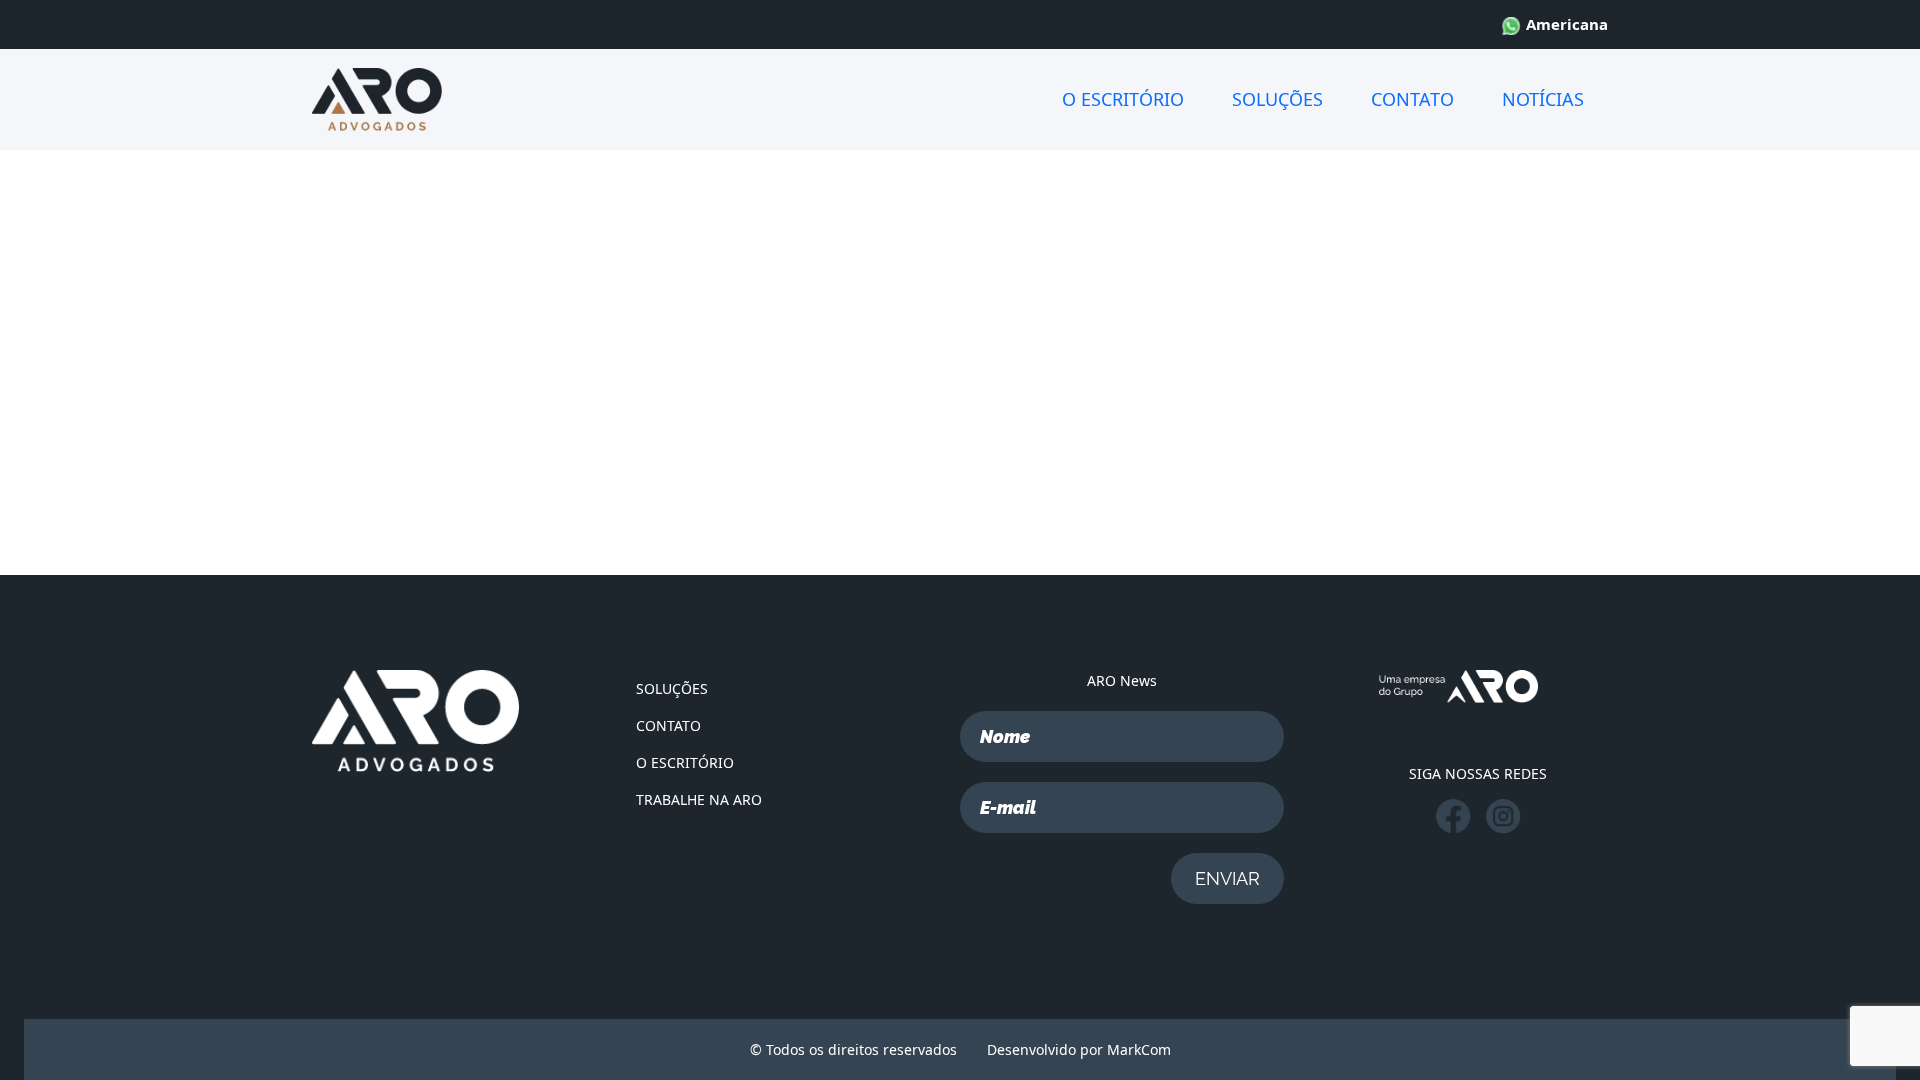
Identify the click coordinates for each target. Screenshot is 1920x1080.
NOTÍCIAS (1543, 99)
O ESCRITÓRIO (1123, 99)
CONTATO (1412, 99)
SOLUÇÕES (1277, 99)
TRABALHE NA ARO (699, 799)
